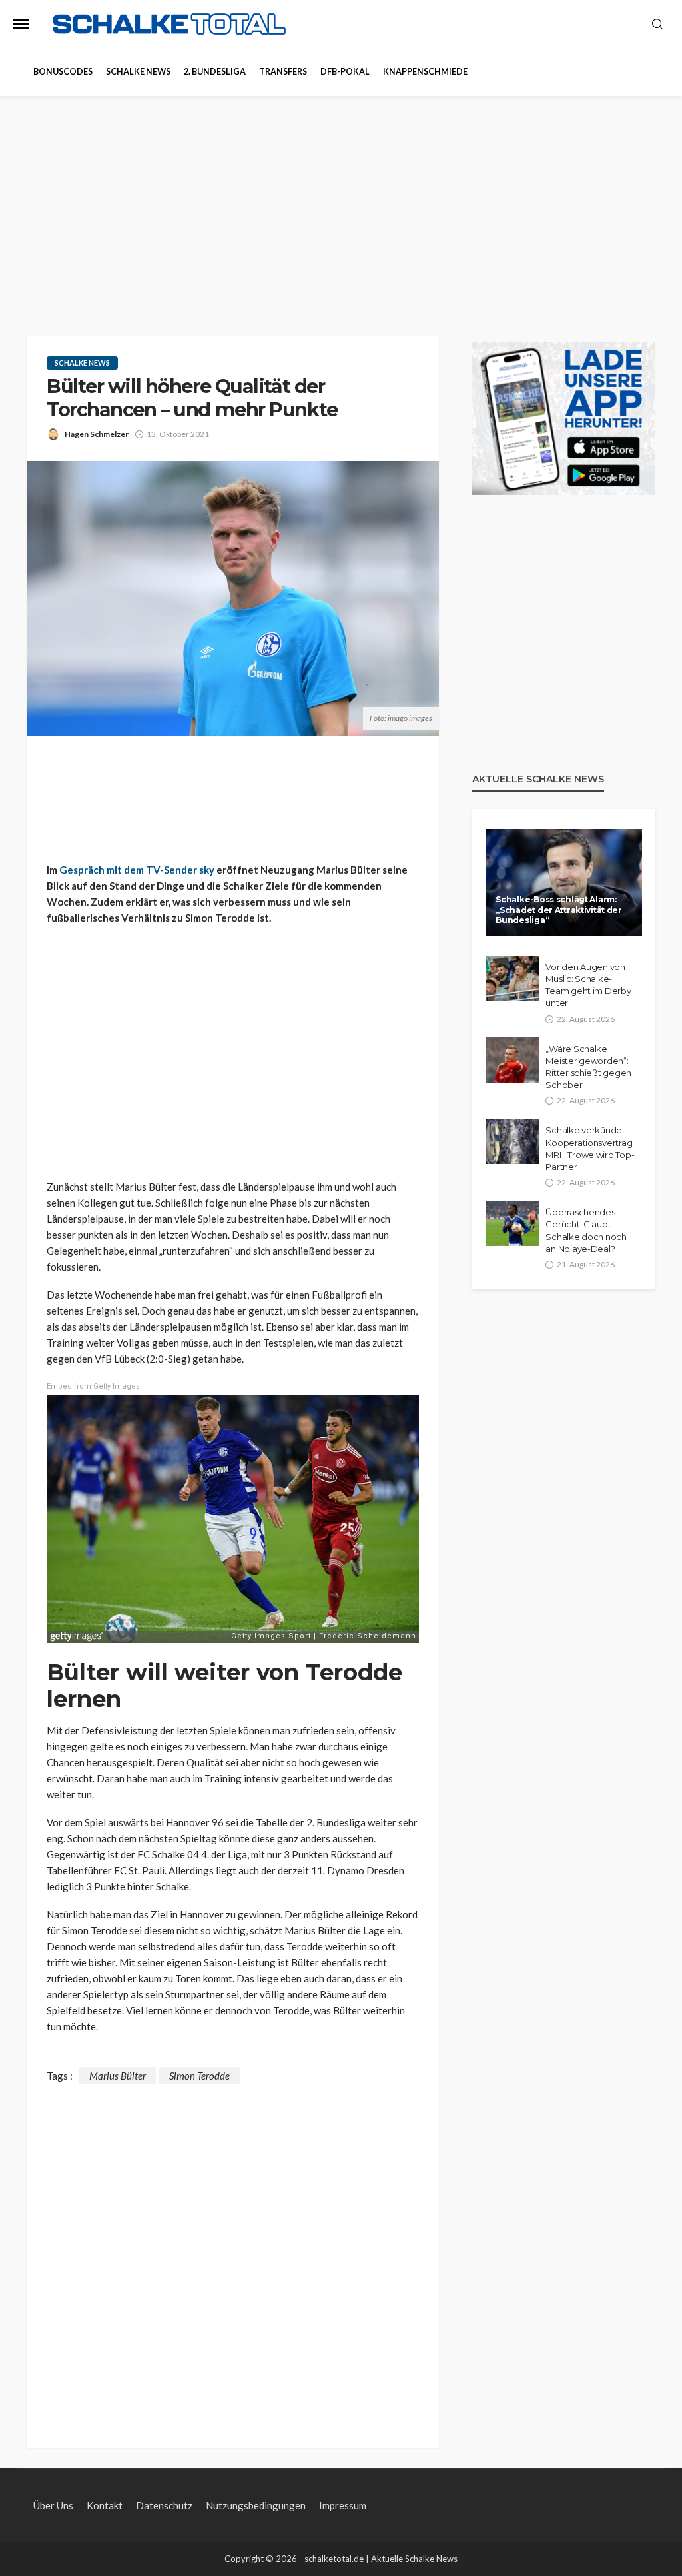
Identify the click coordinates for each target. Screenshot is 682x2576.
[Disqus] (233, 2251)
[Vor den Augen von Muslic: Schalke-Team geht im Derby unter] (512, 978)
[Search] (657, 25)
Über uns (53, 2505)
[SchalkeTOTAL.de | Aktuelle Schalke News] (169, 24)
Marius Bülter (118, 2076)
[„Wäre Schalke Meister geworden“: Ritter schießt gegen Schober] (512, 1060)
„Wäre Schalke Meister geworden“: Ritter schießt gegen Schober (588, 1067)
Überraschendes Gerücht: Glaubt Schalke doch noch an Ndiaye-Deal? (586, 1230)
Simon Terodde (199, 2076)
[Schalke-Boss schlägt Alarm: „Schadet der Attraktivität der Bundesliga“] (564, 882)
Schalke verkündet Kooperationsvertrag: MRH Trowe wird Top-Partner (590, 1148)
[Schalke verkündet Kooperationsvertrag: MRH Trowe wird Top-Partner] (512, 1141)
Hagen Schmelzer (97, 434)
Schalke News (138, 72)
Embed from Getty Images (93, 1386)
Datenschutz (164, 2505)
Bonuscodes (63, 72)
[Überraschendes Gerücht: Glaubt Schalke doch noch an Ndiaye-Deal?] (512, 1223)
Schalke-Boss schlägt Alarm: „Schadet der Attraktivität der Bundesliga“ (559, 910)
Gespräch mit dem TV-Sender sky (137, 870)
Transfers (283, 72)
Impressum (343, 2505)
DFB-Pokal (345, 72)
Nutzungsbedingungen (256, 2505)
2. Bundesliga (215, 72)
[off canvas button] (21, 24)
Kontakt (105, 2505)
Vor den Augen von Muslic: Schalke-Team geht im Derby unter (588, 985)
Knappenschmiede (425, 72)
